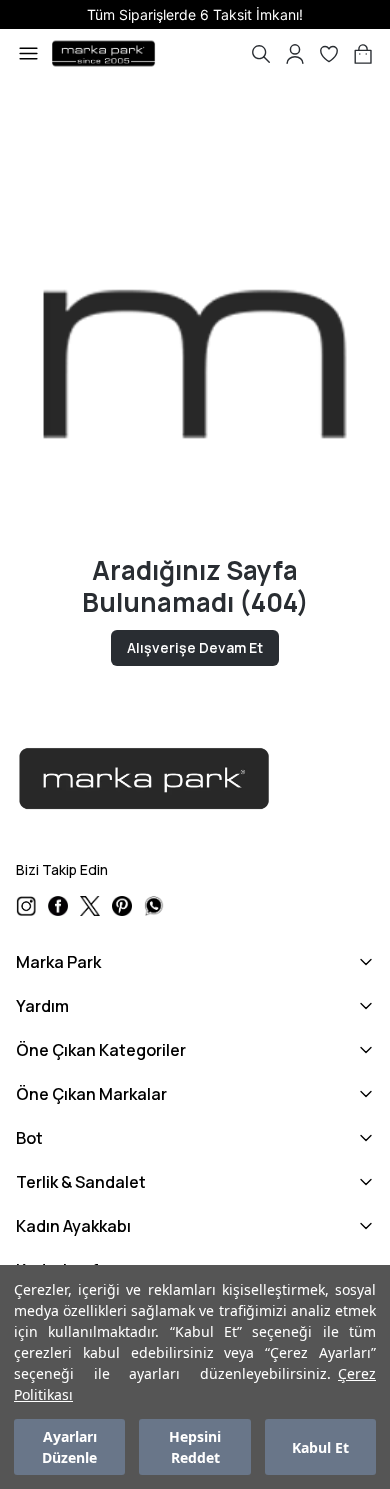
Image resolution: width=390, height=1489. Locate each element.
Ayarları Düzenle (69, 1447)
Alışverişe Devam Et (195, 647)
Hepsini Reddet (195, 1447)
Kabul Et (320, 1447)
